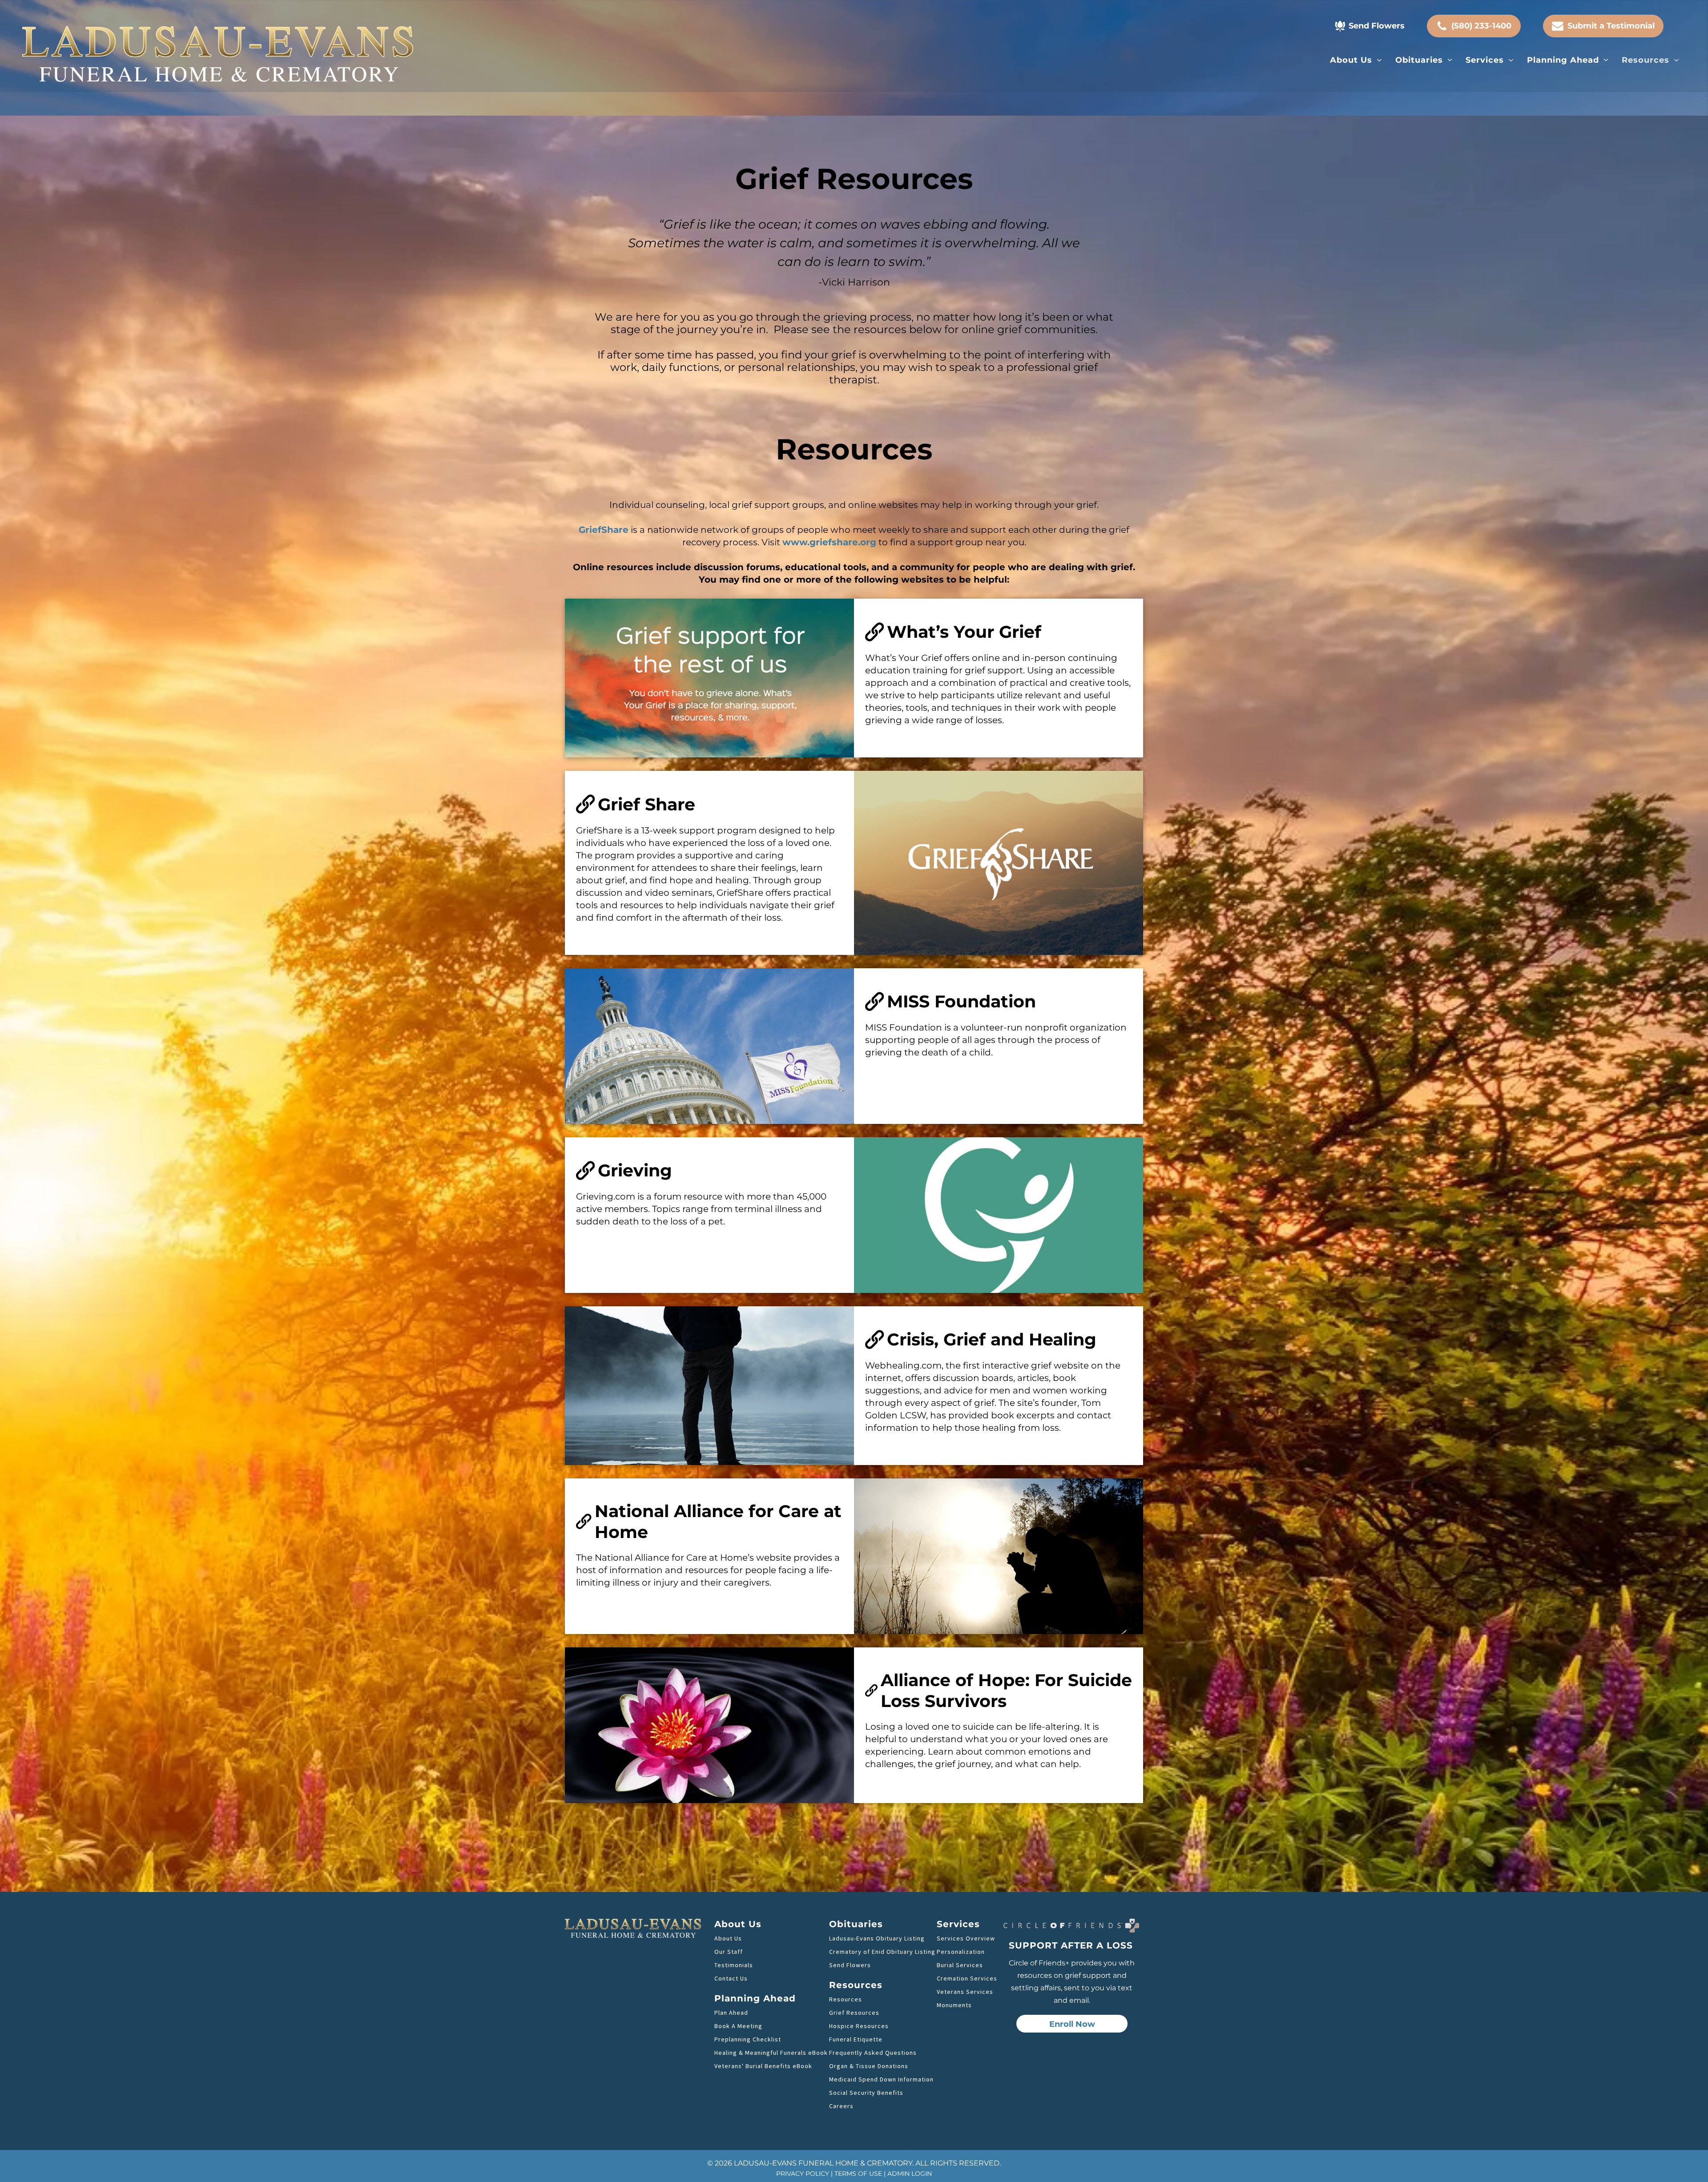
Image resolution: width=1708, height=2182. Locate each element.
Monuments (954, 2005)
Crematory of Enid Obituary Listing (882, 1952)
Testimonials (734, 1965)
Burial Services (960, 1965)
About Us (728, 1938)
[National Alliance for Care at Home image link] (999, 1556)
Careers (841, 2106)
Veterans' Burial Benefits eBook (763, 2066)
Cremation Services (967, 1978)
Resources (846, 1999)
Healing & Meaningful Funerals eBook (771, 2053)
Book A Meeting (738, 2026)
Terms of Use (858, 2174)
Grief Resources (854, 2013)
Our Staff (729, 1952)
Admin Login (910, 2174)
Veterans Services (965, 1992)
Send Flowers (850, 1965)
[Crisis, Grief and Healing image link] (709, 1386)
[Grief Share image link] (999, 863)
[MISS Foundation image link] (709, 1046)
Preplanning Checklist (748, 2039)
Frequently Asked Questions (873, 2053)
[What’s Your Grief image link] (709, 678)
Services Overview (966, 1938)
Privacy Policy (803, 2174)
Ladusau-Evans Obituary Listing (877, 1938)
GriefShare (604, 530)
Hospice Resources (859, 2026)
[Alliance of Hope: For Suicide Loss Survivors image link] (709, 1725)
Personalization (961, 1952)
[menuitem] (1356, 60)
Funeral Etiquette (856, 2039)
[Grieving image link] (999, 1215)
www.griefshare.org (829, 542)
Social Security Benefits (866, 2093)
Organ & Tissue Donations (869, 2066)
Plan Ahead (731, 2013)
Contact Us (731, 1978)
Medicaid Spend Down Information (881, 2079)
